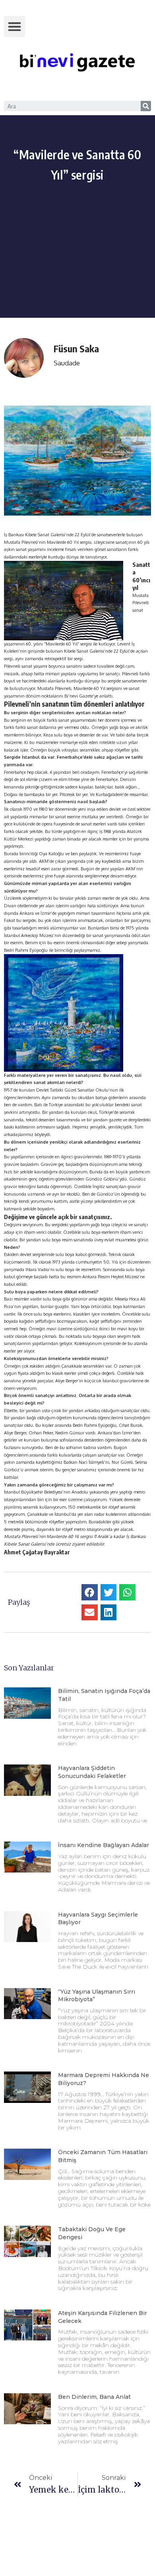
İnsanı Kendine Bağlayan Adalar (104, 1845)
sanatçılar (130, 1411)
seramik (128, 1507)
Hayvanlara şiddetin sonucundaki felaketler (92, 1772)
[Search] (146, 106)
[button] (15, 26)
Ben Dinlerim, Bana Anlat (94, 2397)
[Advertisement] (77, 268)
